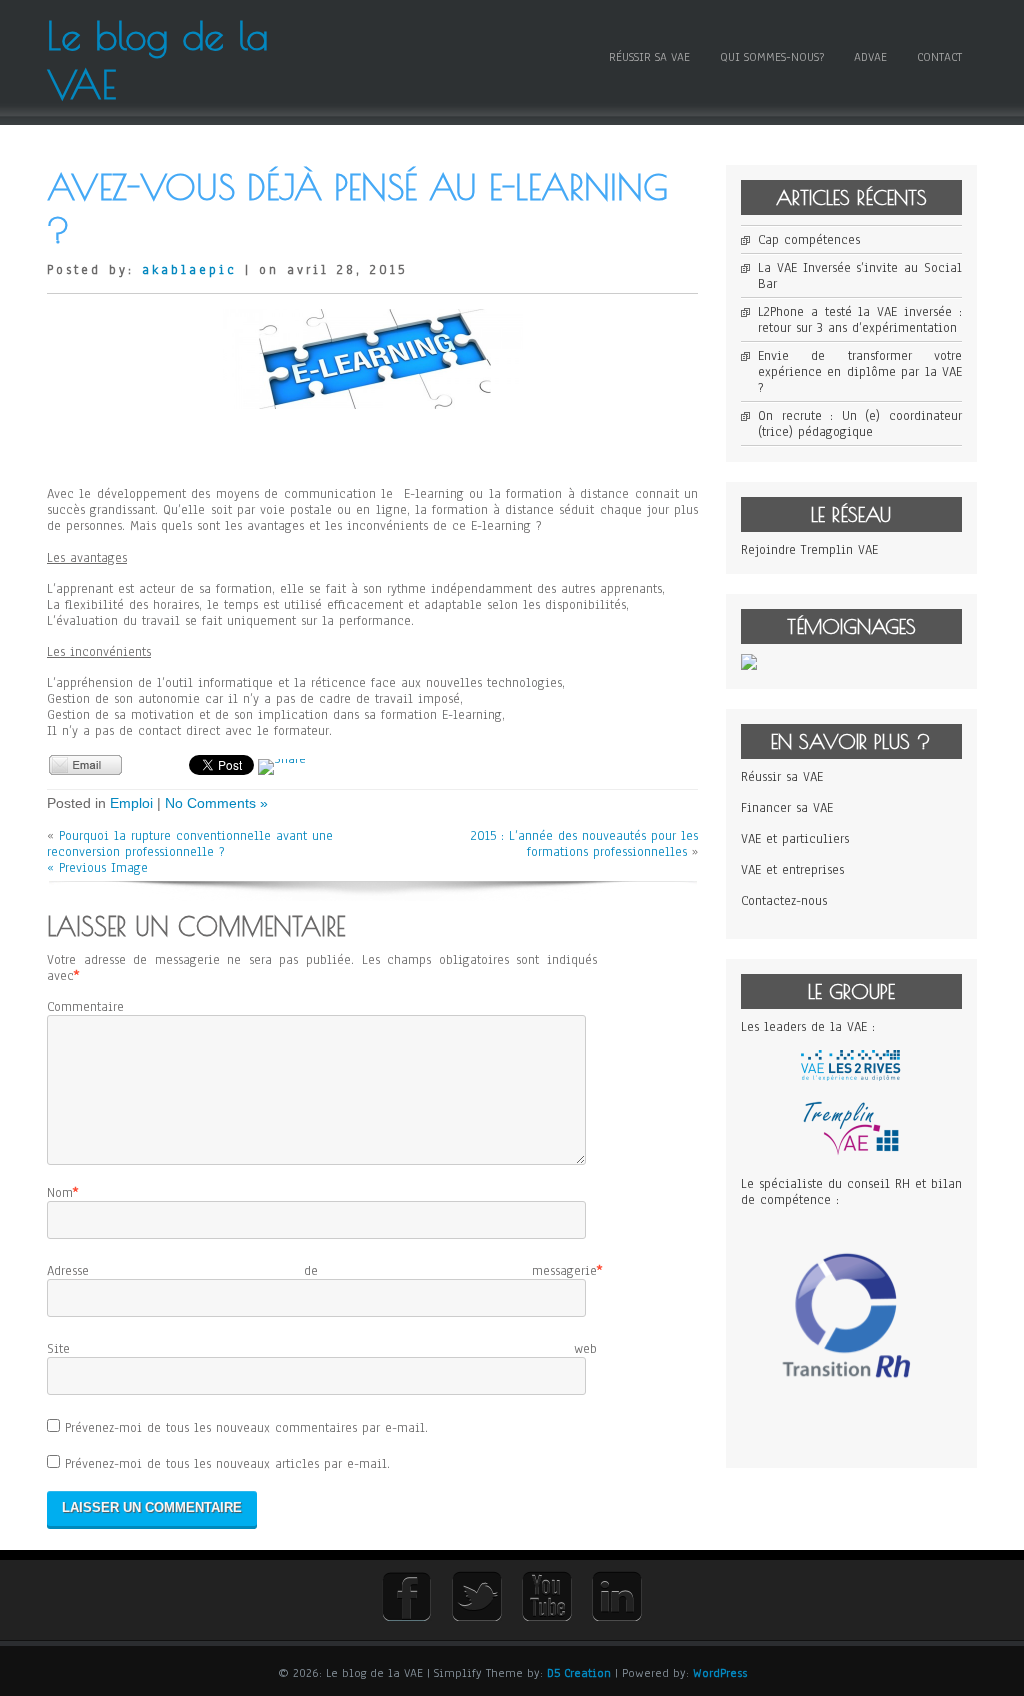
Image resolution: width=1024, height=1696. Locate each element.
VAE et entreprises (792, 870)
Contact (939, 57)
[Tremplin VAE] (851, 1153)
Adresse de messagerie (322, 1271)
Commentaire (85, 1007)
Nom (60, 1193)
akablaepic (189, 270)
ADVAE (870, 57)
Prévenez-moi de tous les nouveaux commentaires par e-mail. (246, 1428)
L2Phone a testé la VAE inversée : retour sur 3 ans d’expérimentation (860, 320)
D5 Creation (579, 1673)
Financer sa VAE (787, 808)
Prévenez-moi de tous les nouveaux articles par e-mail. (227, 1464)
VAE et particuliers (795, 839)
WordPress (720, 1673)
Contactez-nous (784, 901)
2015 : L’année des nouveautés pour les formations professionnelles (584, 844)
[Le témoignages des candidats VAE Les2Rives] (749, 666)
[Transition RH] (851, 1430)
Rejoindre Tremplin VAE (809, 550)
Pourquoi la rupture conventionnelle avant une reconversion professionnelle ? (190, 844)
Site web (322, 1349)
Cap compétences (809, 240)
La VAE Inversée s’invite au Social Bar (860, 276)
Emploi (131, 803)
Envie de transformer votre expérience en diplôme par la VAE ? (860, 372)
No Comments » (216, 803)
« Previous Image (97, 868)
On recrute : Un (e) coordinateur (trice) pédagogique (860, 424)
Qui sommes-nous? (772, 57)
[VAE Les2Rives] (851, 1077)
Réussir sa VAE (649, 57)
